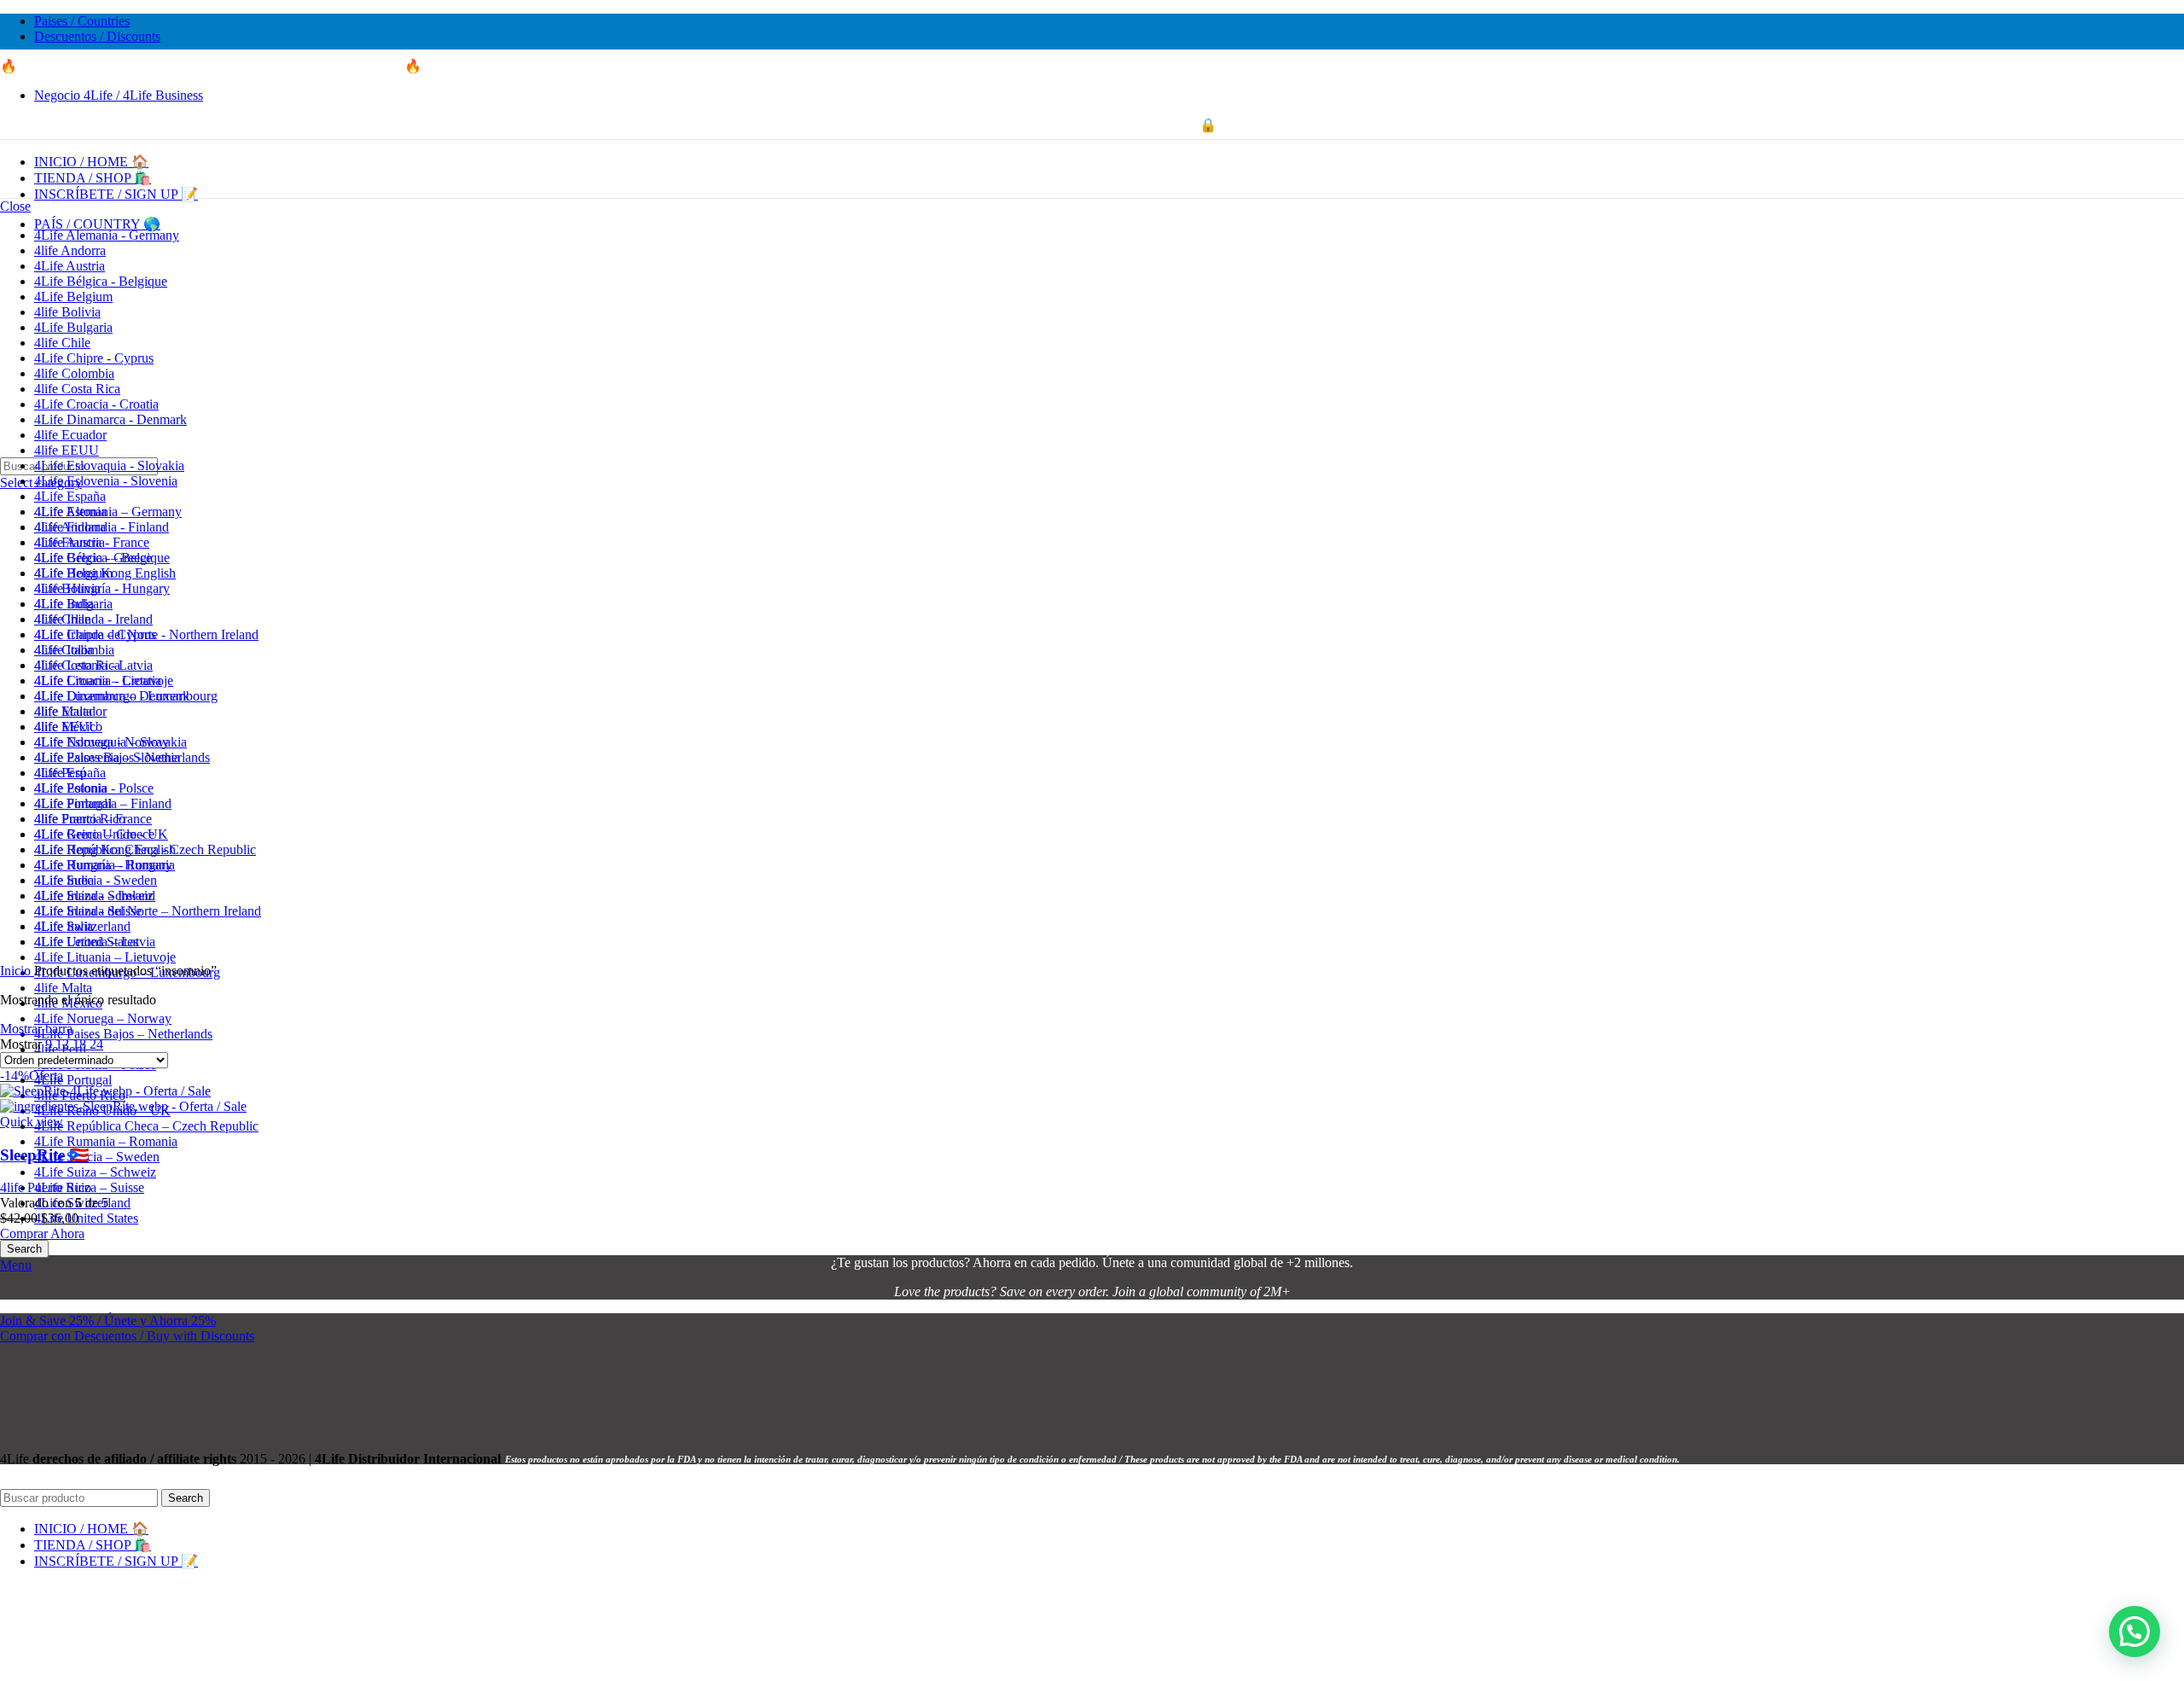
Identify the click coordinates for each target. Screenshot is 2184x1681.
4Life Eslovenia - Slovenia (106, 481)
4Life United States (86, 1218)
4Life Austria (70, 266)
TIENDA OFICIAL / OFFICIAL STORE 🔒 (1092, 125)
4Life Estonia (70, 512)
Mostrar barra (36, 1029)
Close (15, 206)
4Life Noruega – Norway (103, 1018)
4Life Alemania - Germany (107, 235)
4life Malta (63, 988)
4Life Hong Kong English (105, 573)
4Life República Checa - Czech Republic (145, 849)
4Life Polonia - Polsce (94, 788)
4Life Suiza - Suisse (88, 911)
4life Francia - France (92, 542)
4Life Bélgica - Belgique (101, 281)
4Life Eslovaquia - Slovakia (109, 465)
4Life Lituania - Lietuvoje (104, 681)
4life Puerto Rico (80, 819)
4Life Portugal (73, 1080)
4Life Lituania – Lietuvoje (105, 957)
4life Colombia (74, 373)
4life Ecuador (70, 435)
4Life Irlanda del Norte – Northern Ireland (148, 911)
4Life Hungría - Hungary (102, 588)
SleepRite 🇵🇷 (44, 1155)
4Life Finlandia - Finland (102, 527)
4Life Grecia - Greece (93, 558)
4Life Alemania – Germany (108, 512)
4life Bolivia (67, 312)
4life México (68, 727)
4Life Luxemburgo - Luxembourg (126, 696)
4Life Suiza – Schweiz (95, 1172)
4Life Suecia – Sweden (97, 1157)
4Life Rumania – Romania (106, 1141)
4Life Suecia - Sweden (96, 880)
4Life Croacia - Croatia (96, 404)
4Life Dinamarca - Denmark (110, 419)
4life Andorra (70, 250)
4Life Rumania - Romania (105, 865)
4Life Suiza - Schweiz (94, 896)
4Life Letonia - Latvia (93, 665)
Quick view (32, 1122)
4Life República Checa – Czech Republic (146, 1126)
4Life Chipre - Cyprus (94, 358)
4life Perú (60, 773)
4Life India (64, 604)
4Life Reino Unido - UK (101, 834)
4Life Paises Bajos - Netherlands (122, 757)
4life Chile (62, 343)
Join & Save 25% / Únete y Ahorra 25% (108, 1320)
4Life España (70, 496)
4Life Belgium (73, 297)
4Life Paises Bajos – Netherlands (123, 1034)
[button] (2135, 1632)
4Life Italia (64, 650)
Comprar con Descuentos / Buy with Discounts (127, 1336)
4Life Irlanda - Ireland (93, 619)
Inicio (17, 971)
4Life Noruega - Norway (102, 742)
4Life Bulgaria (73, 327)
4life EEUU (67, 450)
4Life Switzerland (82, 926)
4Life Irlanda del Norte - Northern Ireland (146, 634)
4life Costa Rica (77, 389)
